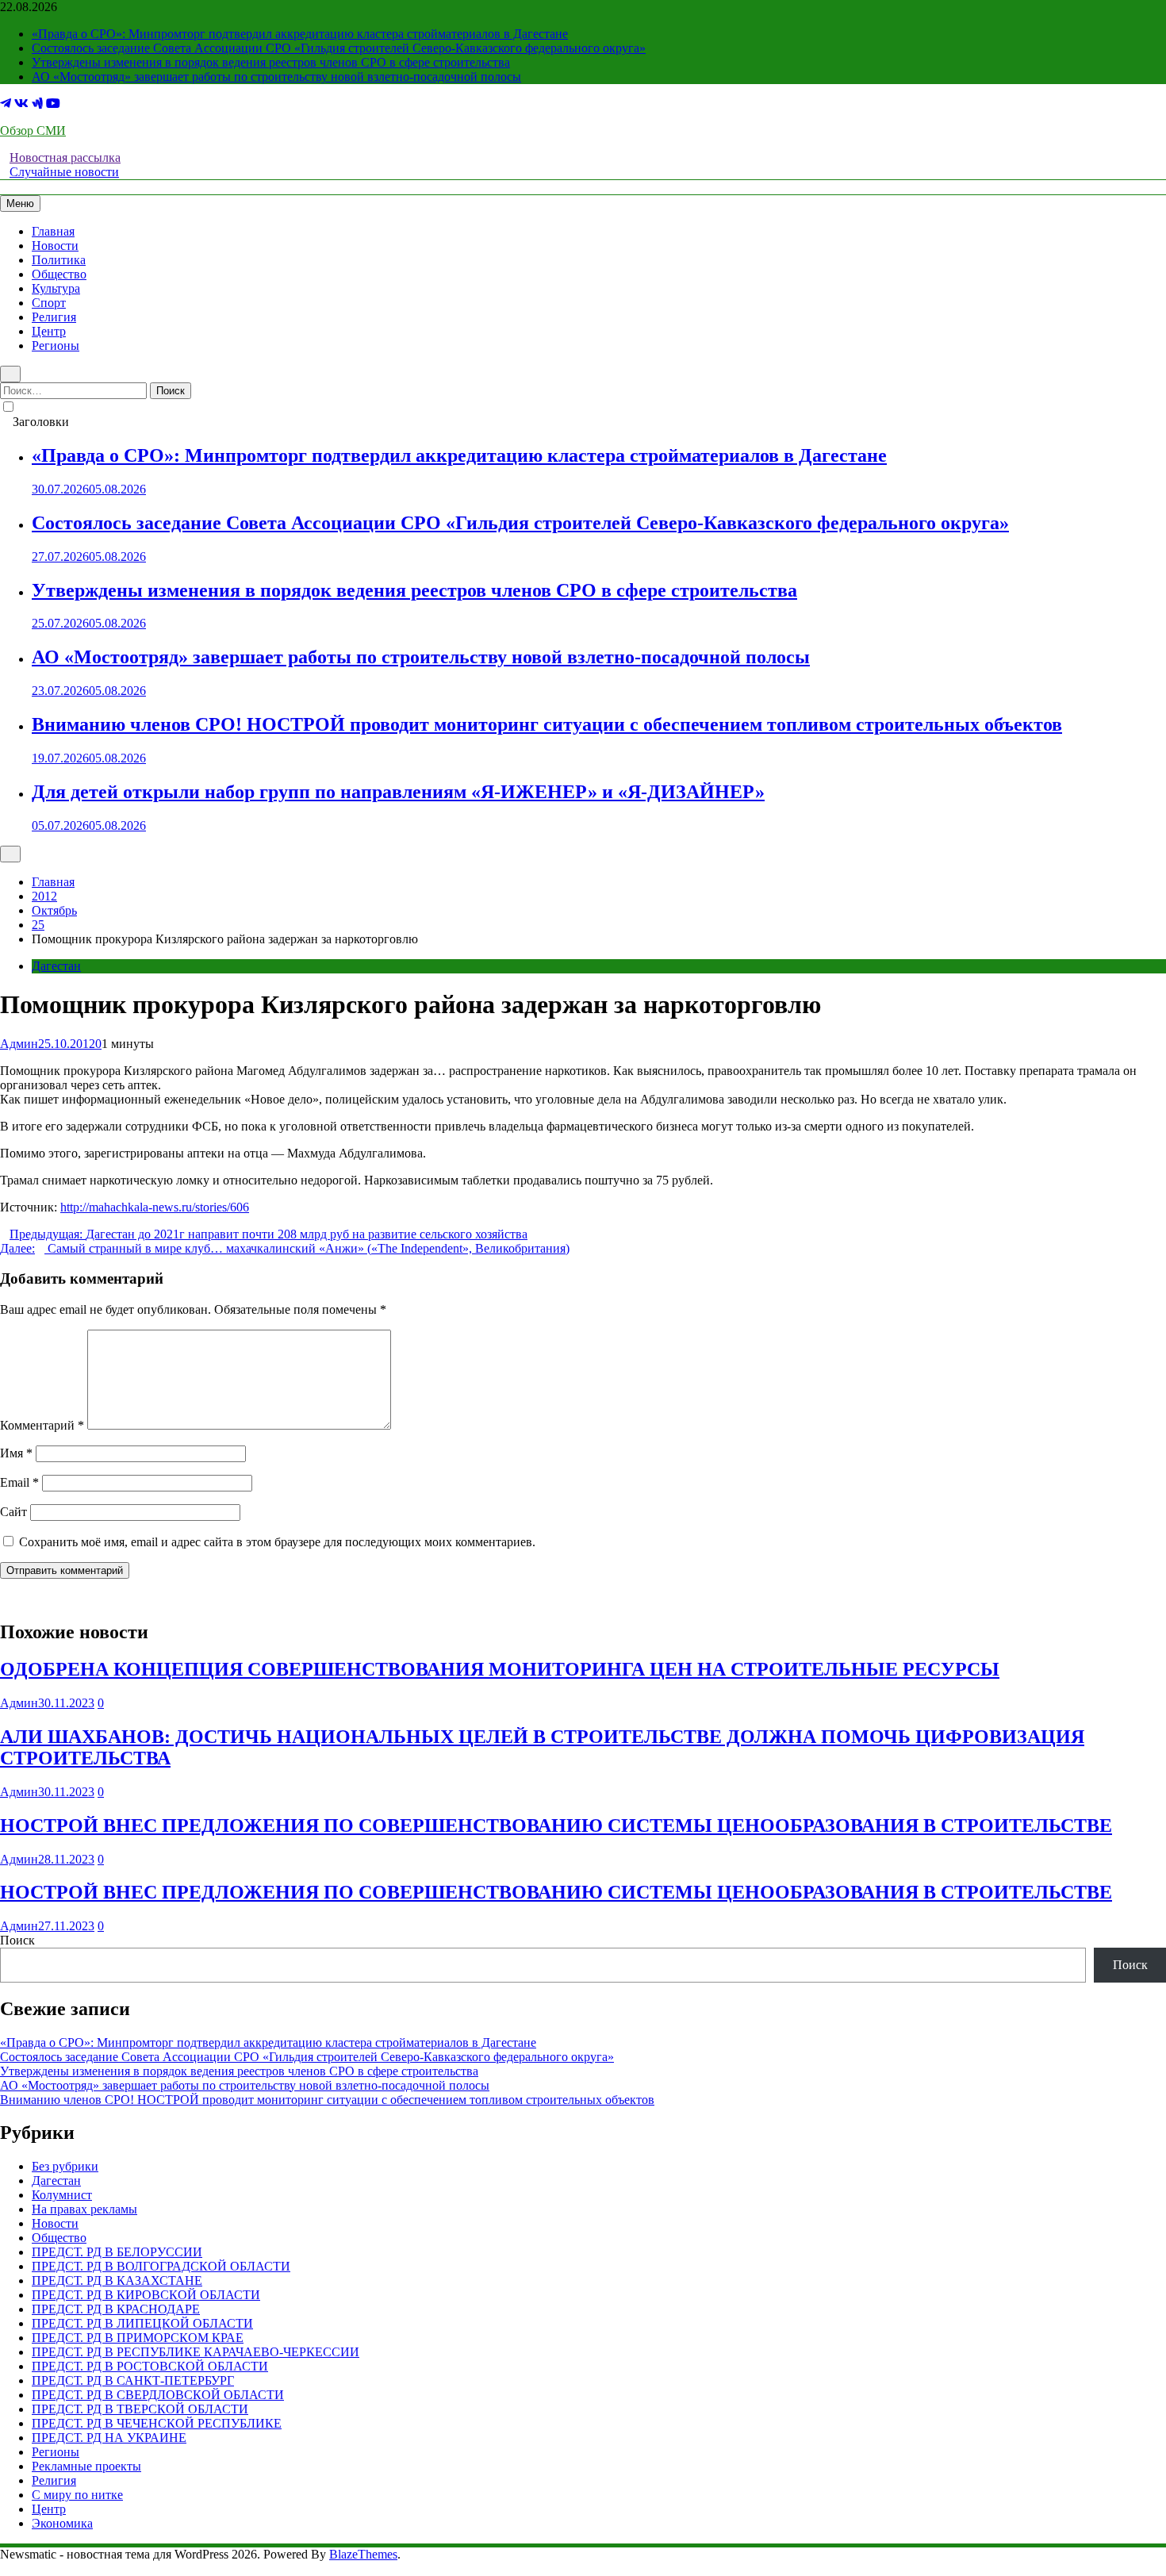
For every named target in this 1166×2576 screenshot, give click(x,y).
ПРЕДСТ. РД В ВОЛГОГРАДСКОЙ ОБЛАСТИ (161, 2266)
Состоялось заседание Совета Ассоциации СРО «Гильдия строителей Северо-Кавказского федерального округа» (339, 48)
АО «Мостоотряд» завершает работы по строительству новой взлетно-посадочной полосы (276, 77)
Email (19, 1482)
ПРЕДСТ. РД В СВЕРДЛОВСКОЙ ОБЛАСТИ (158, 2395)
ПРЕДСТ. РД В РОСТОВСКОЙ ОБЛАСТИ (150, 2366)
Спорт (49, 303)
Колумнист (62, 2195)
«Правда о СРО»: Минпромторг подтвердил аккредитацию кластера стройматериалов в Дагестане (300, 34)
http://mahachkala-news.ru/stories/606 (155, 1207)
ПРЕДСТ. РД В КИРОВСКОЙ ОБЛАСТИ (146, 2295)
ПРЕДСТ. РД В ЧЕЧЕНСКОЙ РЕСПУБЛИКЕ (157, 2423)
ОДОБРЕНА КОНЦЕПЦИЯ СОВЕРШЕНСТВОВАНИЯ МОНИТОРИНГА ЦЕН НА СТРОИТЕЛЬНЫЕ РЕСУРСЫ (500, 1669)
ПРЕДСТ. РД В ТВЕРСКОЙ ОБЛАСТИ (140, 2409)
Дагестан (56, 966)
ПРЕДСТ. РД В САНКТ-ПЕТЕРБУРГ (133, 2380)
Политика (59, 260)
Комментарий (42, 1425)
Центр (49, 331)
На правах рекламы (84, 2209)
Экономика (62, 2523)
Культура (56, 288)
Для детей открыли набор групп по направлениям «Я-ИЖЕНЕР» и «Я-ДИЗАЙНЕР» (398, 792)
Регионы (56, 346)
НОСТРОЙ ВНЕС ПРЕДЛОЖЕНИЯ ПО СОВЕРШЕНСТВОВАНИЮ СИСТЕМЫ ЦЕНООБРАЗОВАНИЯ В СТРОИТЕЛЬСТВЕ (556, 1825)
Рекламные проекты (86, 2466)
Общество (59, 274)
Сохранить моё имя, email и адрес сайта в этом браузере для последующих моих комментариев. (277, 1542)
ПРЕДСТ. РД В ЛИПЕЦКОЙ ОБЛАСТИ (142, 2323)
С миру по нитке (77, 2495)
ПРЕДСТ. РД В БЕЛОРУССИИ (117, 2252)
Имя (16, 1453)
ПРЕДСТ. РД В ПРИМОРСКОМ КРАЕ (138, 2338)
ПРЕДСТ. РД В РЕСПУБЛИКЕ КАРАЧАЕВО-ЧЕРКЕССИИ (196, 2352)
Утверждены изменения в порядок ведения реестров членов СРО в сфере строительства (271, 62)
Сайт (13, 1512)
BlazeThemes (363, 2554)
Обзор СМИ (33, 131)
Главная (53, 231)
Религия (54, 317)
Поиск (17, 1940)
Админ (19, 1044)
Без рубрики (65, 2166)
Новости (55, 246)
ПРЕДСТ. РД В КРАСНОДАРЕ (116, 2309)
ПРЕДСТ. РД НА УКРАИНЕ (109, 2438)
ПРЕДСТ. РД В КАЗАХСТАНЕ (117, 2280)
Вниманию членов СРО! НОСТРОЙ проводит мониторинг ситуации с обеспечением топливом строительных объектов (547, 724)
